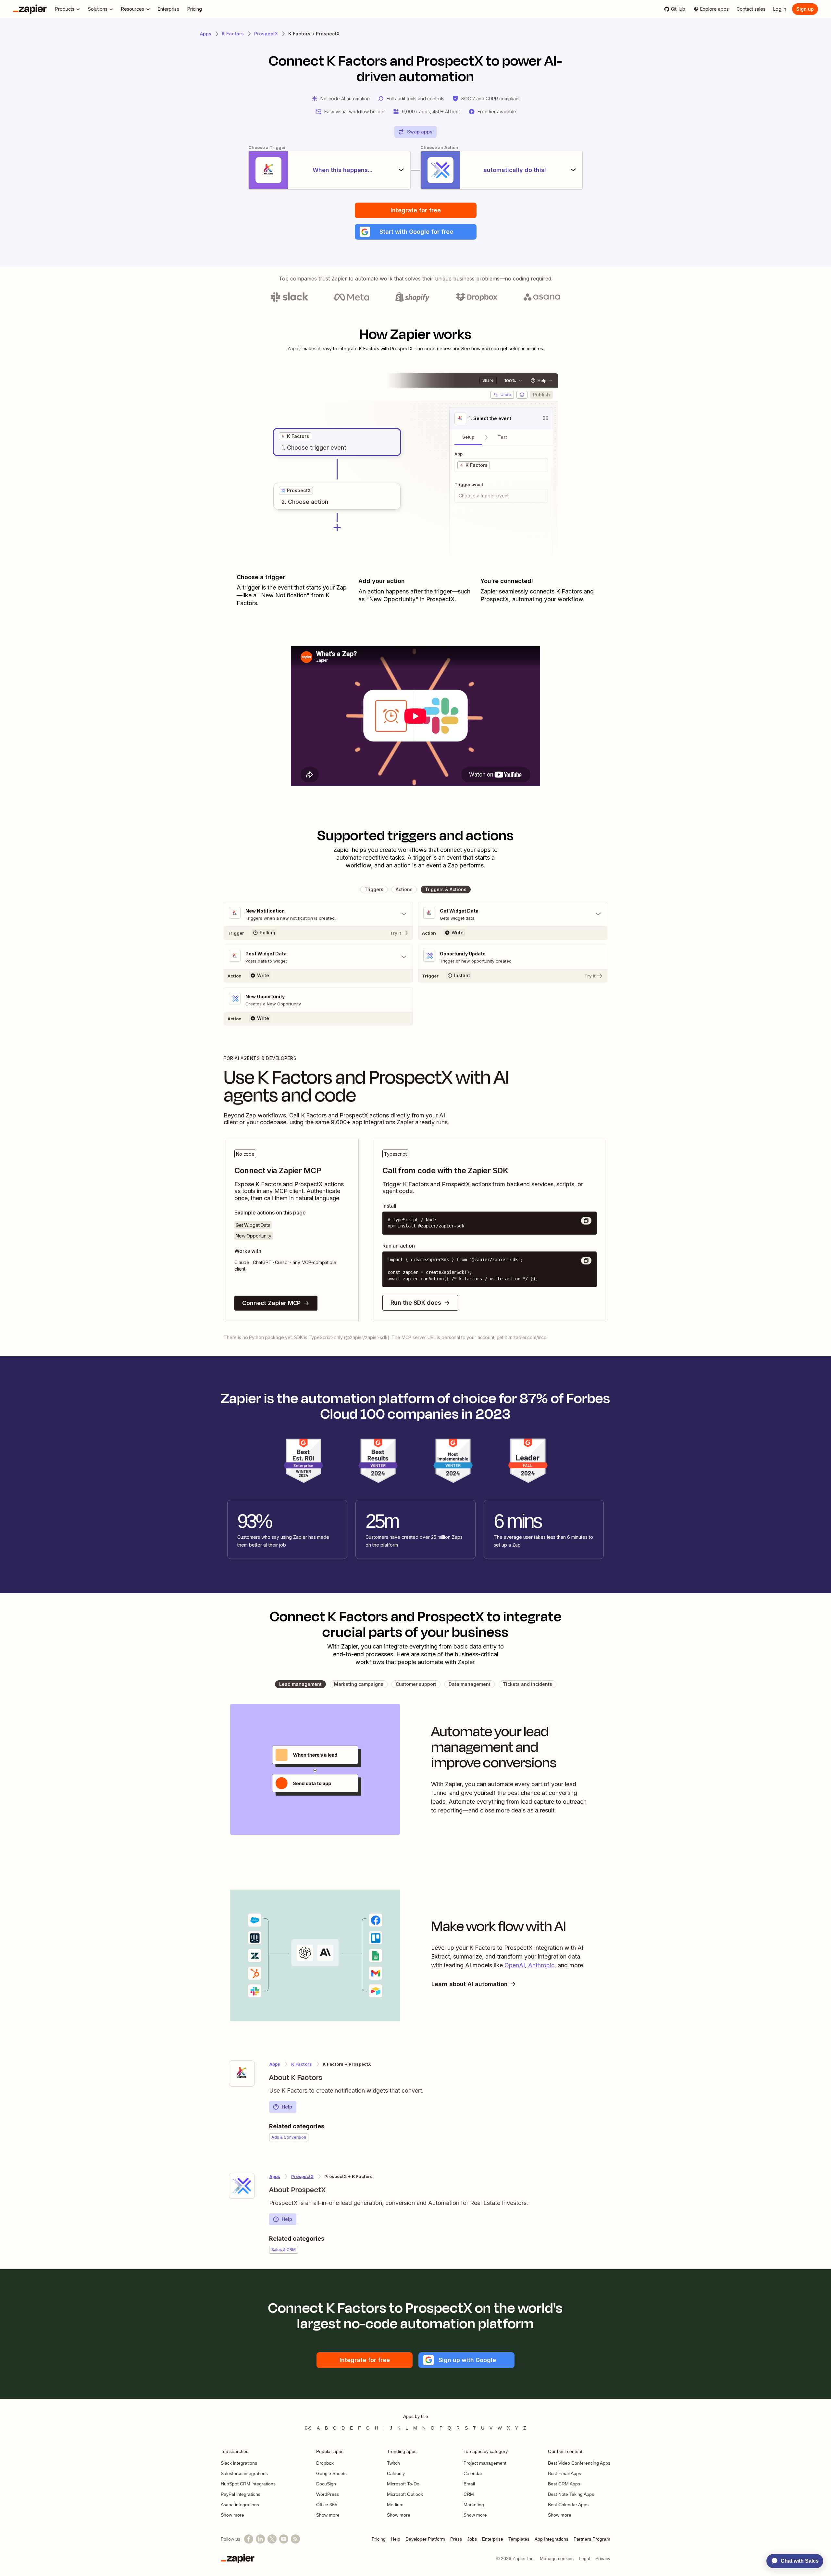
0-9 (308, 2428)
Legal (584, 2558)
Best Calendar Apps (568, 2505)
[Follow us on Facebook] (249, 2539)
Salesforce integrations (244, 2473)
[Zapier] (30, 9)
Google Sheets (331, 2473)
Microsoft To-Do (403, 2484)
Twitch (393, 2463)
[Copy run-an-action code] (586, 1261)
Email (469, 2484)
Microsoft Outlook (405, 2494)
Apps (206, 34)
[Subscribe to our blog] (295, 2539)
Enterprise (493, 2539)
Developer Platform (425, 2539)
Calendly (396, 2473)
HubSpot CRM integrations (248, 2484)
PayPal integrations (241, 2494)
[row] (295, 436)
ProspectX (266, 34)
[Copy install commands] (586, 1221)
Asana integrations (240, 2505)
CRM (469, 2494)
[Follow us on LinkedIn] (260, 2539)
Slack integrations (239, 2463)
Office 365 (327, 2505)
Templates (519, 2539)
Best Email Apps (564, 2473)
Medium (395, 2505)
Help (287, 2107)
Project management (485, 2463)
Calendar (473, 2473)
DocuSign (326, 2484)
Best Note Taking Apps (571, 2494)
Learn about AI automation (470, 1984)
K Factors (233, 34)
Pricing (379, 2539)
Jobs (472, 2539)
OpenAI (515, 1965)
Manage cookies (557, 2558)
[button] (416, 232)
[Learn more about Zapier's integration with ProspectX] (242, 2186)
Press (456, 2539)
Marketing (474, 2505)
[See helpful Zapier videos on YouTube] (284, 2539)
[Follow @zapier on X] (272, 2539)
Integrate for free (416, 210)
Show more (232, 2515)
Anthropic (541, 1965)
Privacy (603, 2558)
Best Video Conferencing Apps (579, 2463)
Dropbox (325, 2463)
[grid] (295, 436)
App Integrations (552, 2539)
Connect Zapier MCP (271, 1303)
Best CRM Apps (564, 2484)
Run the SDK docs (416, 1303)
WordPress (328, 2494)
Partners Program (592, 2539)
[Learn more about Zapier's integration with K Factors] (242, 2073)
